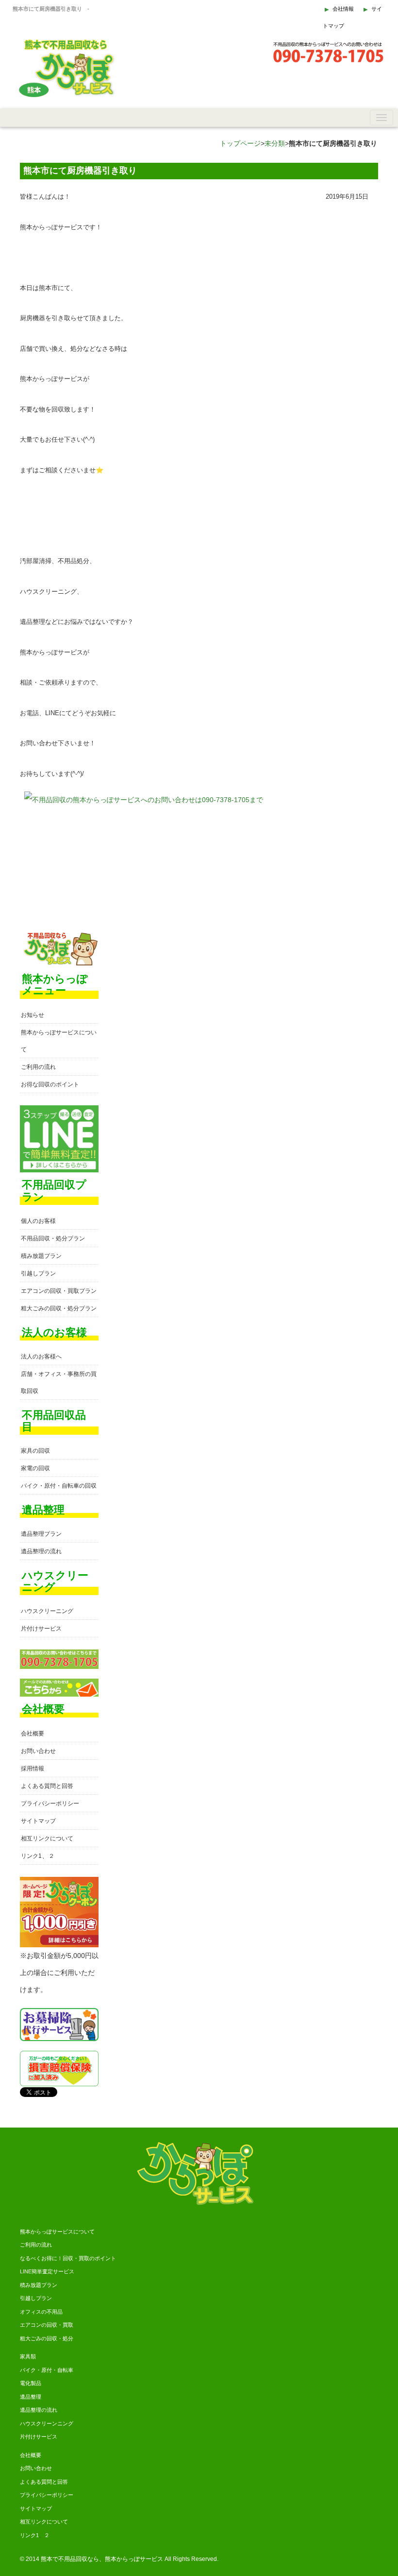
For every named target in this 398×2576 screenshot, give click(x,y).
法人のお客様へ (41, 1357)
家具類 (28, 2356)
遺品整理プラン (41, 1534)
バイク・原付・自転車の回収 (59, 1486)
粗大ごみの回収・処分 (47, 2338)
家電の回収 (35, 1468)
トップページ (240, 143)
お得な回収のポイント (50, 1084)
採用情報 (33, 1769)
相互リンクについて (47, 1838)
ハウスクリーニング (47, 1611)
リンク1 (31, 1856)
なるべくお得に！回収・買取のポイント (68, 2258)
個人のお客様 (38, 1221)
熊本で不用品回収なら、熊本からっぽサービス (102, 2559)
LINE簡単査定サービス (47, 2271)
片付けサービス (41, 1629)
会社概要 (33, 1734)
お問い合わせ (38, 1751)
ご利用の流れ (38, 1067)
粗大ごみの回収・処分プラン (59, 1308)
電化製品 (31, 2383)
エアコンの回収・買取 (47, 2325)
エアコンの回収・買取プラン (59, 1291)
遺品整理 (31, 2397)
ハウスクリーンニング (47, 2423)
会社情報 (343, 9)
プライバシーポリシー (50, 1803)
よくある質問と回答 (47, 1786)
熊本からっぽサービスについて (57, 2232)
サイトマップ (38, 1821)
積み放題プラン (41, 1256)
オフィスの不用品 (41, 2312)
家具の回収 (35, 1451)
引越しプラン (38, 1273)
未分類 (275, 143)
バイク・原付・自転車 (47, 2370)
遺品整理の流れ (41, 1551)
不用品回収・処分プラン (53, 1238)
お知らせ (33, 1015)
